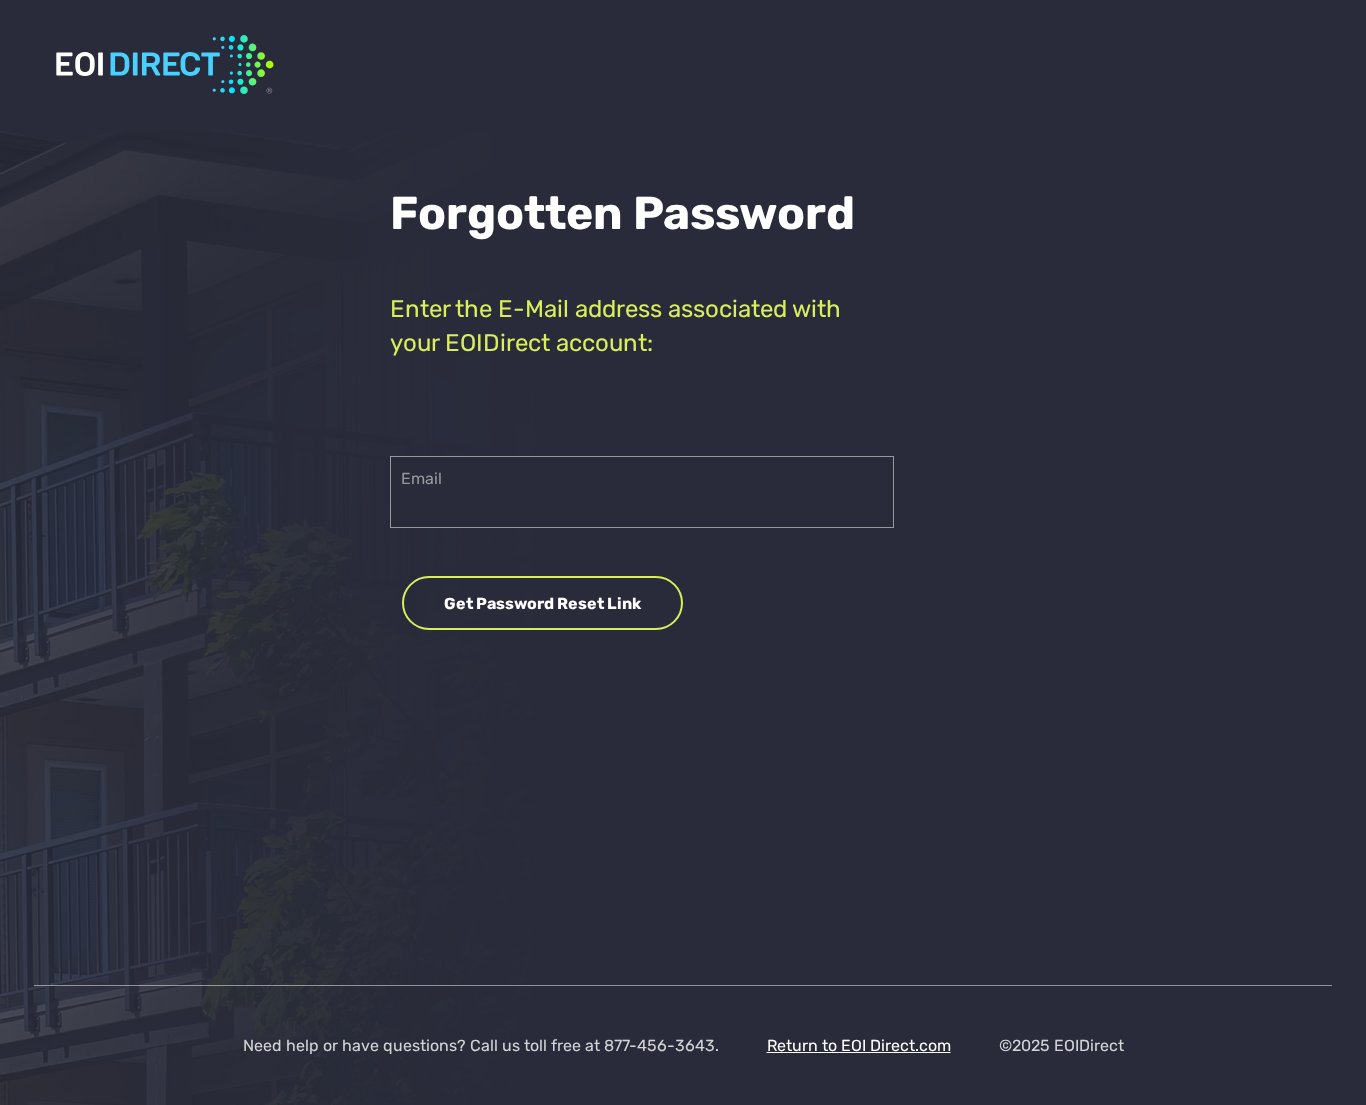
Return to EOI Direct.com (859, 1045)
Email (421, 478)
